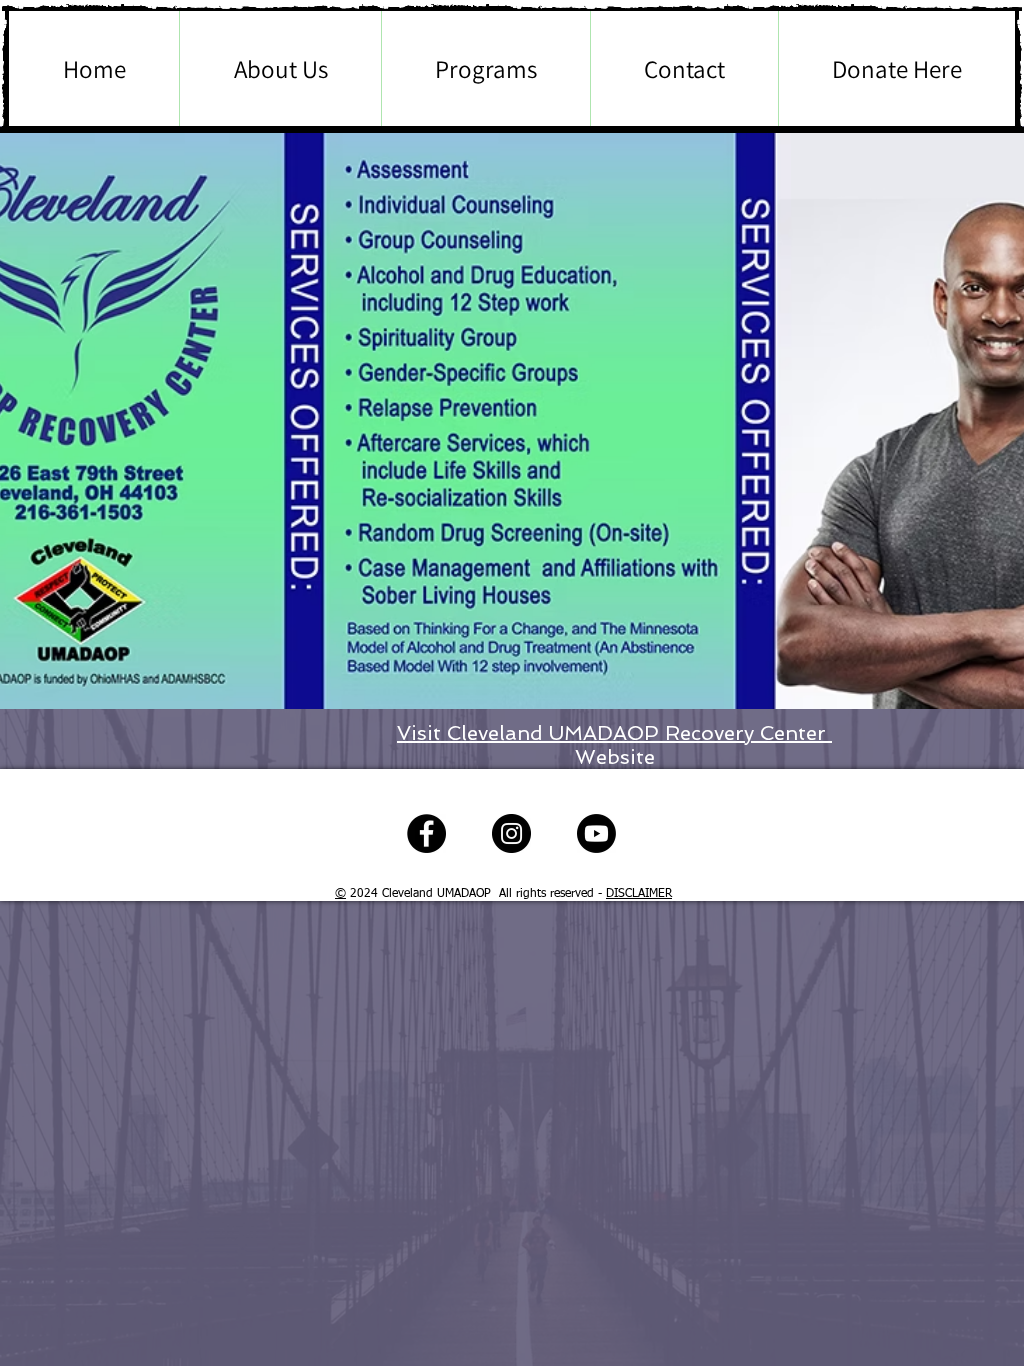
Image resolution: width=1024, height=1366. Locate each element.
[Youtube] (596, 833)
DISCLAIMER (639, 894)
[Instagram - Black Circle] (511, 833)
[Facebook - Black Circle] (426, 833)
